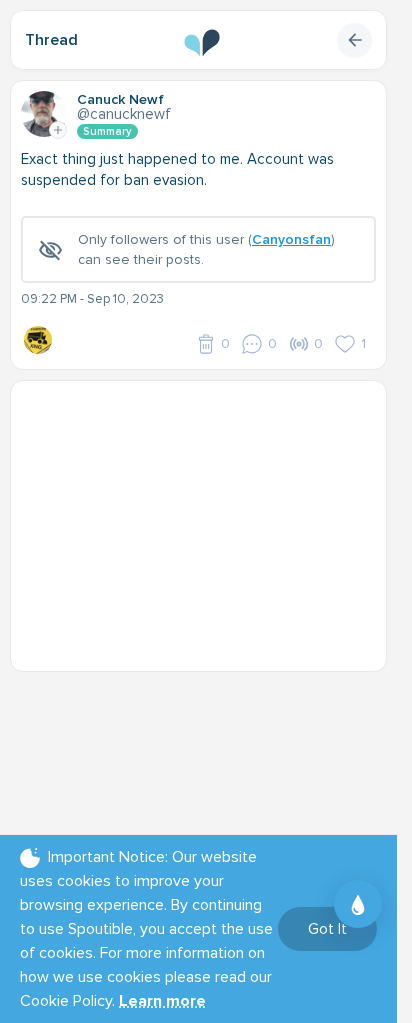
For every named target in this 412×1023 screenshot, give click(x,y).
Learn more (162, 1001)
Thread (51, 40)
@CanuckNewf (124, 114)
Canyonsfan (291, 239)
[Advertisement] (206, 516)
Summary (107, 131)
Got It (327, 929)
